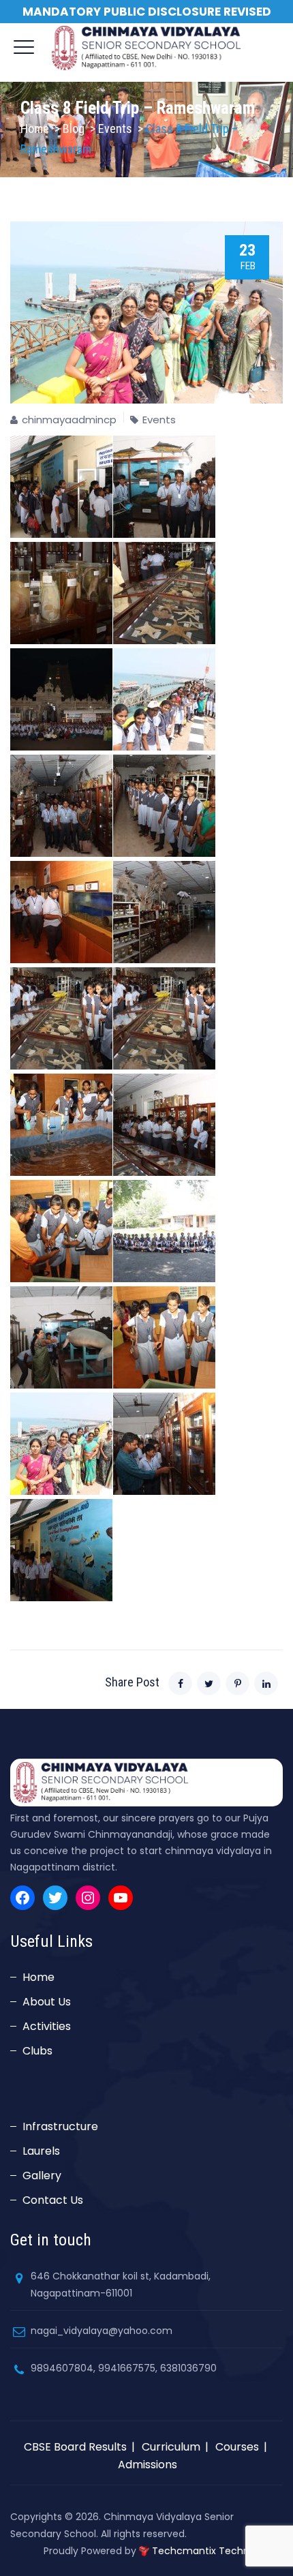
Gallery (42, 2176)
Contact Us (53, 2200)
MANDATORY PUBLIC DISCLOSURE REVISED (147, 12)
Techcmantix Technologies (217, 2551)
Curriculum (171, 2447)
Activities (47, 2026)
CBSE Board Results (75, 2447)
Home (35, 128)
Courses (237, 2447)
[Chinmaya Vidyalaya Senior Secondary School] (147, 48)
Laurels (41, 2151)
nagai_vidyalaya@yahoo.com (102, 2331)
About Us (47, 2002)
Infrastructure (60, 2126)
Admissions (148, 2465)
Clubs (37, 2051)
